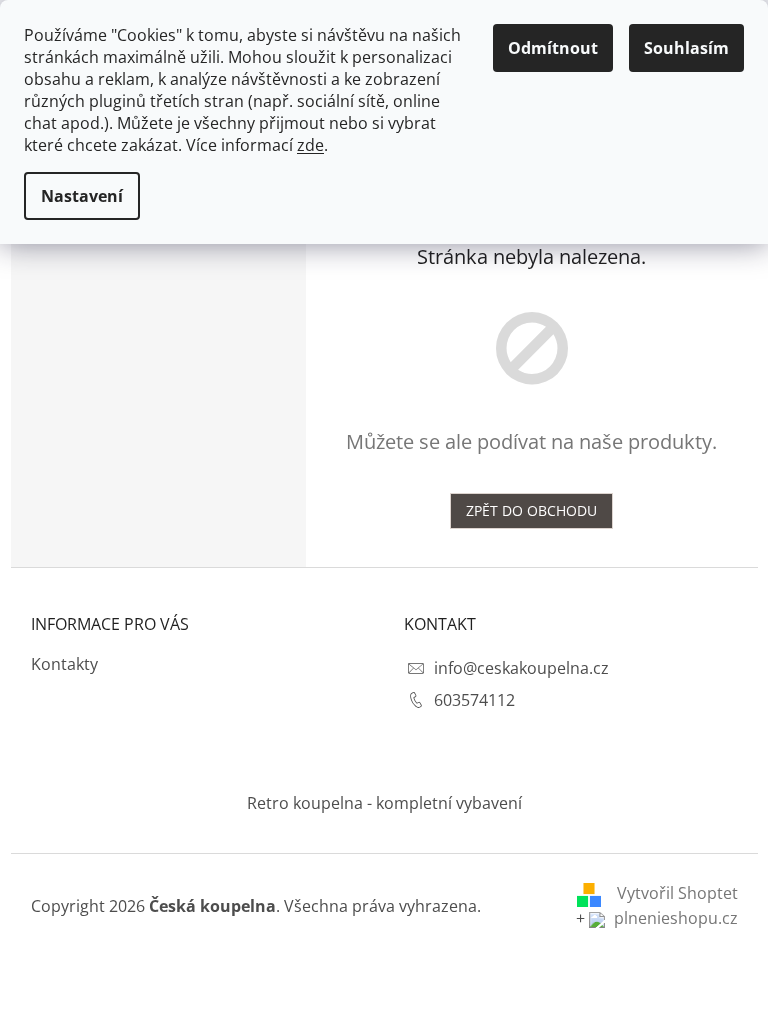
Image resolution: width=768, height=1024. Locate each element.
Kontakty (64, 664)
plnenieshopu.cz (674, 918)
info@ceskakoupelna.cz (521, 668)
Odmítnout (553, 48)
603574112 (474, 700)
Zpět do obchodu (531, 510)
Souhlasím (686, 48)
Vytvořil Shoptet (677, 893)
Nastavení (82, 196)
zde (310, 145)
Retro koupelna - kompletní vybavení (384, 803)
